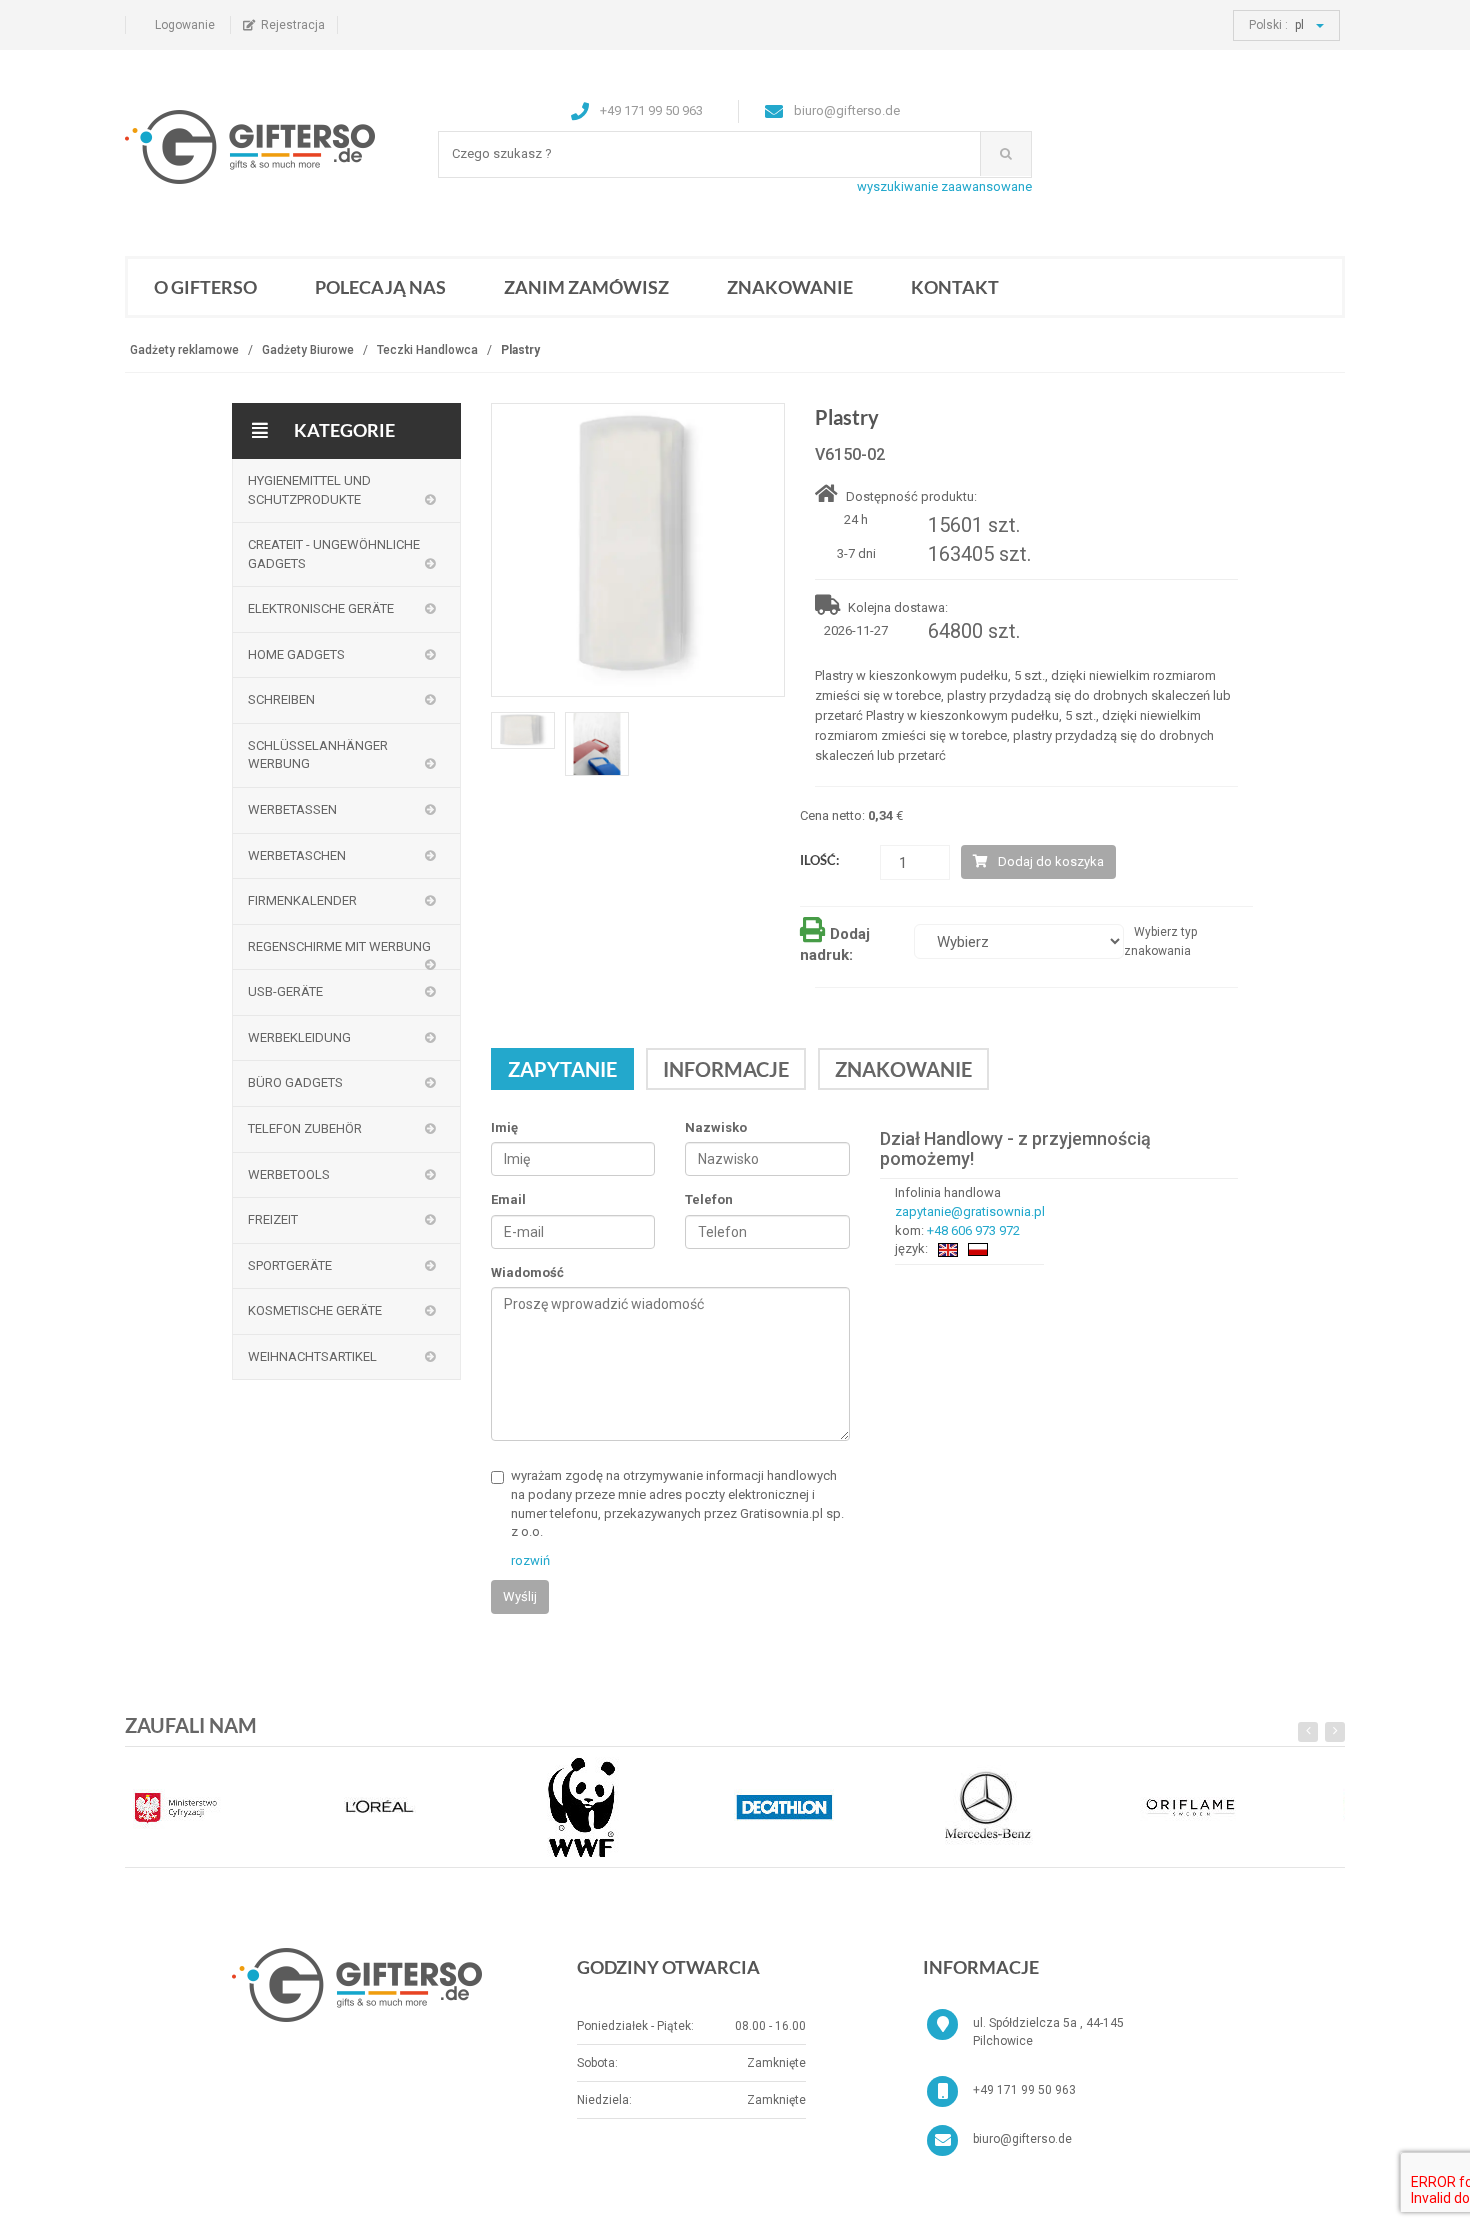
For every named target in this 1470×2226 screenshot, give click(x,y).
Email (508, 1199)
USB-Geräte (285, 991)
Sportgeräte (290, 1265)
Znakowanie (790, 287)
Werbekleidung (299, 1037)
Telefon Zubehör (305, 1128)
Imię (504, 1127)
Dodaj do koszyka (1051, 861)
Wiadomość (527, 1272)
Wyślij (520, 1596)
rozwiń (530, 1560)
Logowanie (185, 25)
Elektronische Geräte (321, 608)
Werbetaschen (297, 855)
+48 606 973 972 (973, 1230)
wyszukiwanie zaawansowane (944, 186)
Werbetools (289, 1174)
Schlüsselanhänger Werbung (318, 755)
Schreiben (281, 699)
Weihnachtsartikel (312, 1356)
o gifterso (205, 287)
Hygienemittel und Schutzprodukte (309, 490)
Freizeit (273, 1219)
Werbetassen (292, 809)
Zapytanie (562, 1069)
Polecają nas (380, 287)
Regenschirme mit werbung (339, 946)
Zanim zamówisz (586, 287)
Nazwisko (716, 1127)
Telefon (709, 1199)
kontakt (955, 287)
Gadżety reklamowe (184, 350)
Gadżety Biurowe (308, 350)
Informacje (726, 1069)
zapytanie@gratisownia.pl (970, 1211)
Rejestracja (293, 25)
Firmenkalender (302, 900)
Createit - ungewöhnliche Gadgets (334, 554)
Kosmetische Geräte (315, 1310)
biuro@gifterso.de (1022, 2139)
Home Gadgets (296, 654)
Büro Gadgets (295, 1082)
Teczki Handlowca (427, 350)
